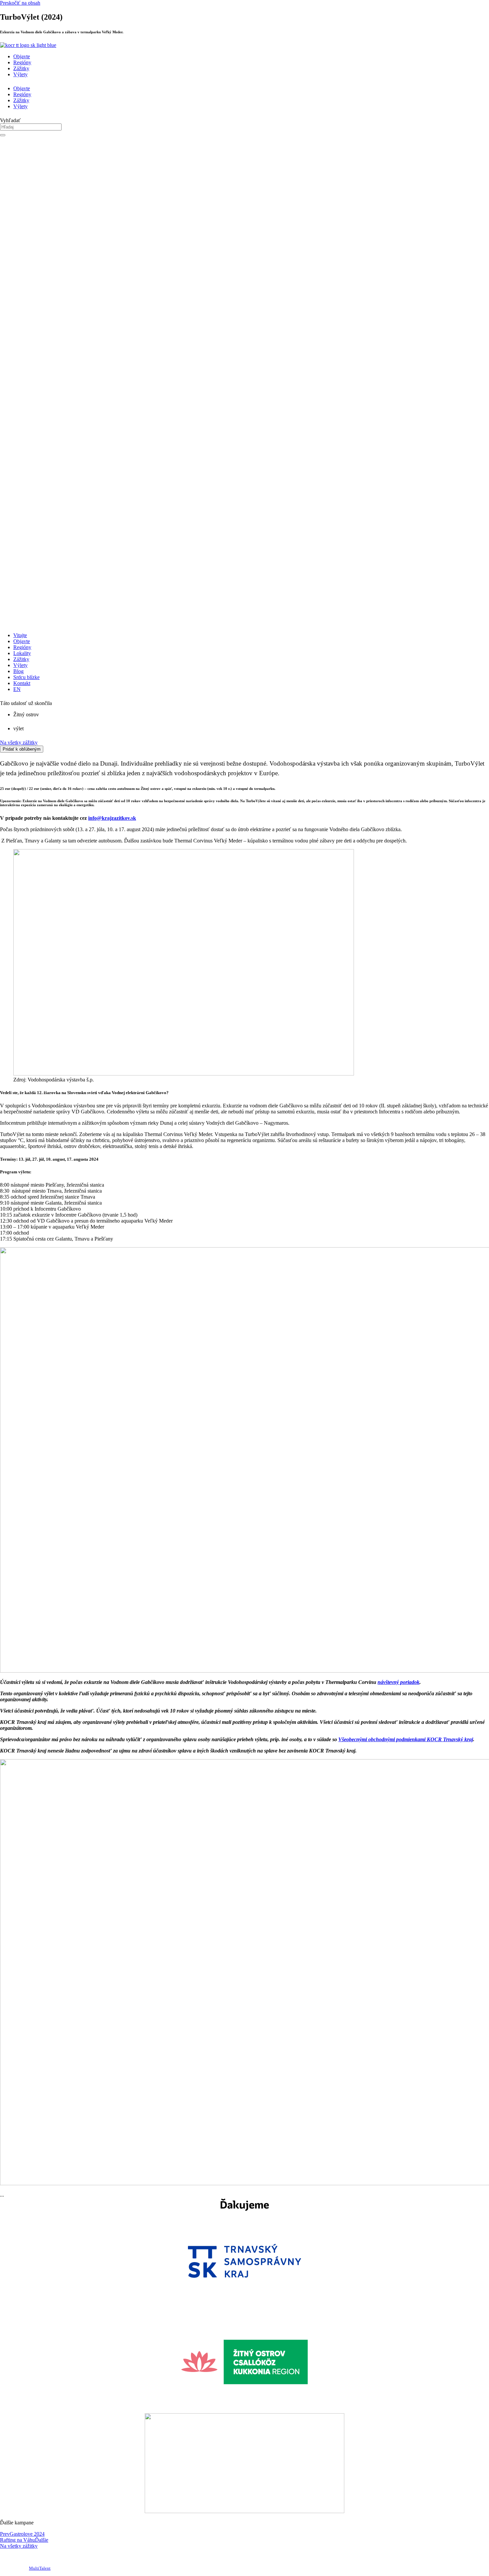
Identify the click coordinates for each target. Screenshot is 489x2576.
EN (17, 689)
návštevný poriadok (399, 1682)
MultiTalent (40, 2568)
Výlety (20, 74)
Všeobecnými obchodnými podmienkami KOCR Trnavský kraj (406, 1739)
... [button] (2, 2195)
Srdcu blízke (26, 677)
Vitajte (20, 635)
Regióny (22, 62)
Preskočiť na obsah (20, 3)
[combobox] (31, 127)
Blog (18, 671)
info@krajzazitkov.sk (112, 818)
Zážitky (21, 68)
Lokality (22, 653)
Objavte (22, 56)
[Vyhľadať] (3, 135)
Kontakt (22, 683)
